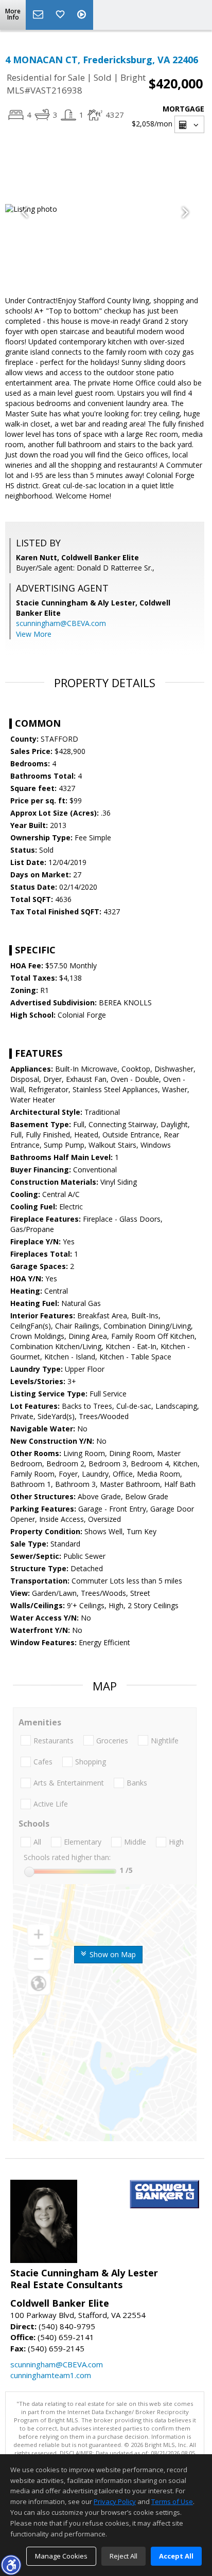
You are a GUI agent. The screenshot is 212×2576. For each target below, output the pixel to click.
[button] (11, 2565)
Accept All (176, 2556)
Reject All (123, 2556)
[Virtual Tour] (83, 15)
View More (34, 634)
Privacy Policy (115, 2501)
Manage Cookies (61, 2556)
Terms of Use (172, 2501)
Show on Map (112, 1954)
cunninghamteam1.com (51, 2375)
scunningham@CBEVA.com (61, 623)
